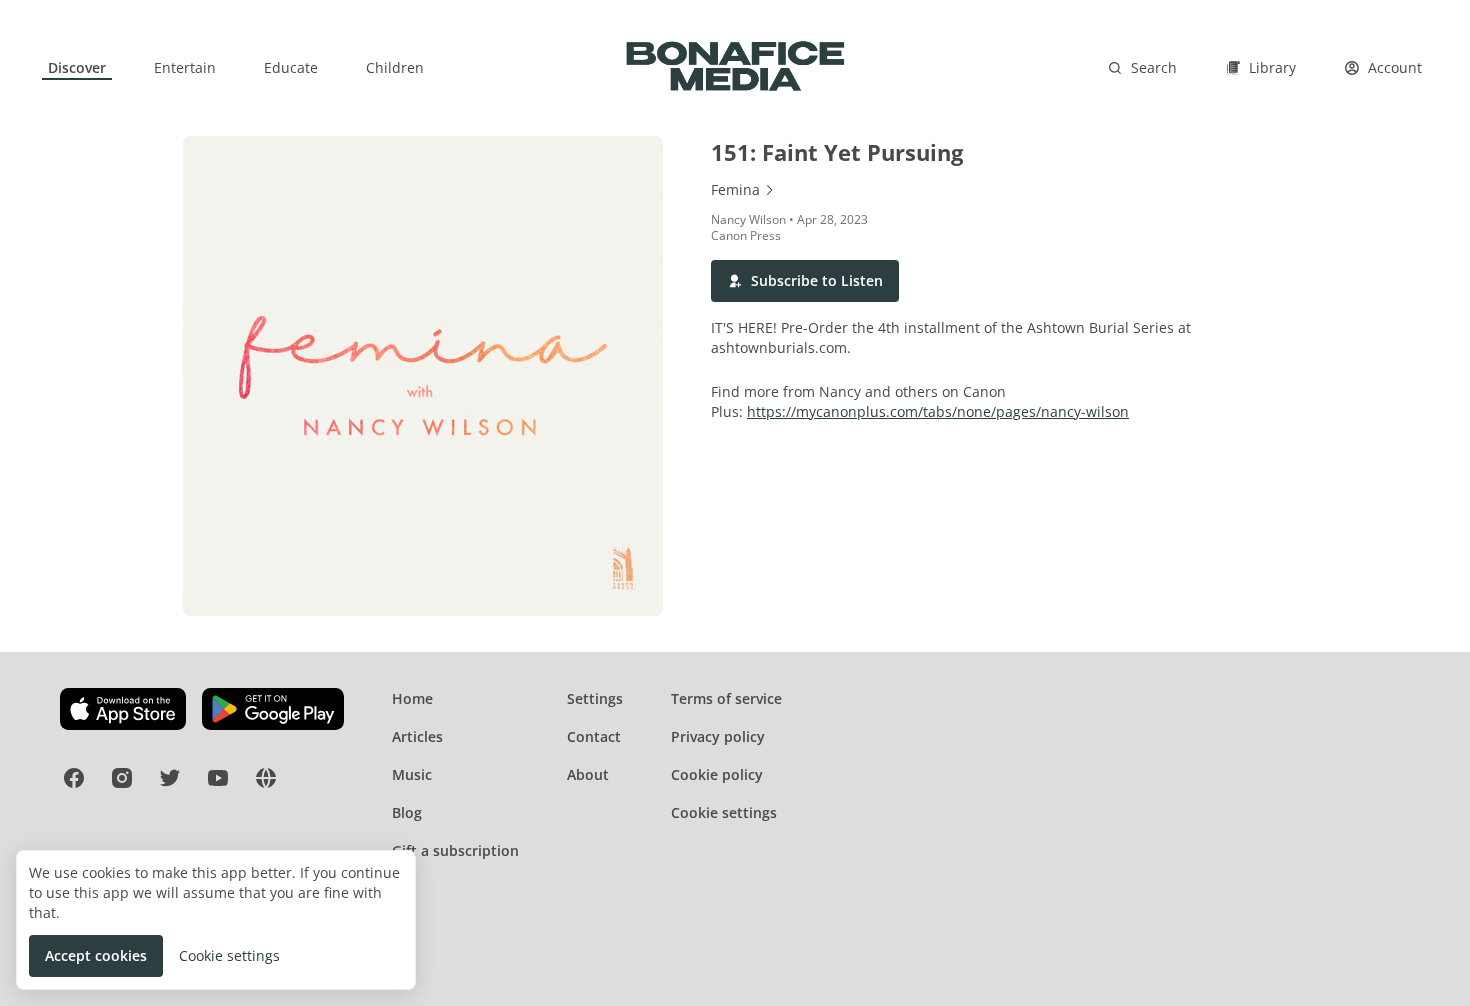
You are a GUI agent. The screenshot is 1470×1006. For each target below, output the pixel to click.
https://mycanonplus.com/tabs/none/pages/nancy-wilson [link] (938, 411)
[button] (805, 281)
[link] (77, 68)
